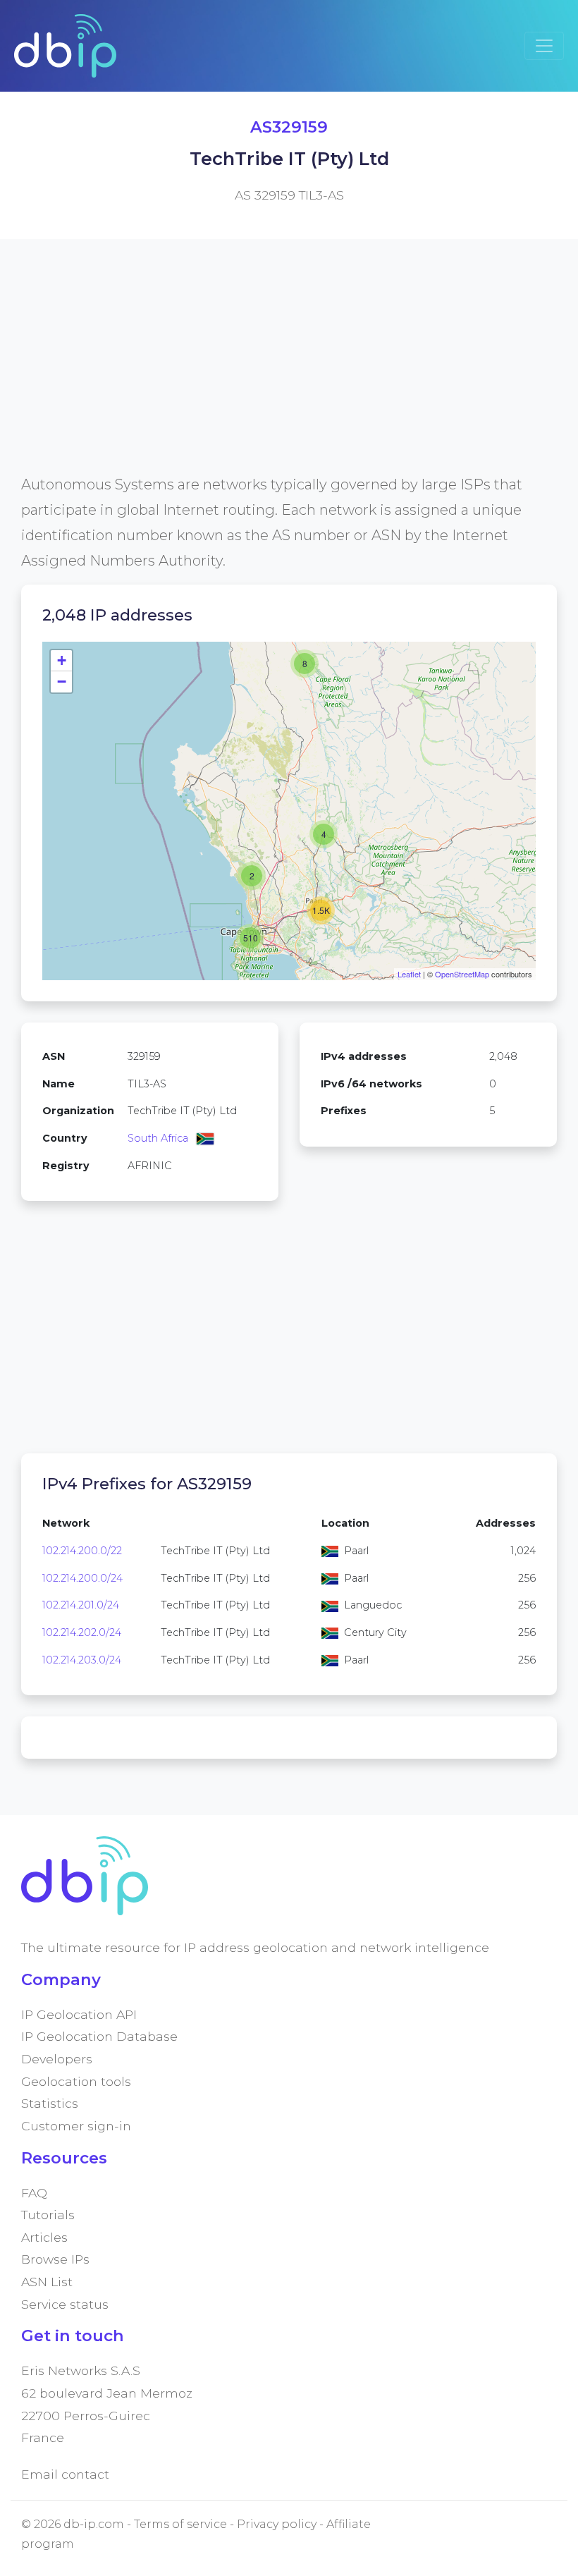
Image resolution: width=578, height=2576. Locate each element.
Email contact (65, 2474)
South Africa (158, 1138)
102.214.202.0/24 (82, 1632)
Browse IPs (55, 2259)
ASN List (47, 2282)
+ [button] (62, 660)
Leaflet (409, 974)
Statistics (50, 2103)
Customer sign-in (76, 2126)
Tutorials (48, 2215)
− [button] (62, 682)
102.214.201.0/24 (81, 1605)
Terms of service (180, 2524)
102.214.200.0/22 (82, 1551)
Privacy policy (277, 2524)
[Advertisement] (289, 373)
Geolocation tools (76, 2081)
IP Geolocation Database (99, 2036)
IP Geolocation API (79, 2014)
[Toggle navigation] (544, 46)
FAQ (34, 2193)
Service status (65, 2304)
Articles (44, 2237)
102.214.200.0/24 (82, 1578)
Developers (57, 2059)
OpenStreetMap (462, 974)
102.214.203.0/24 (82, 1660)
